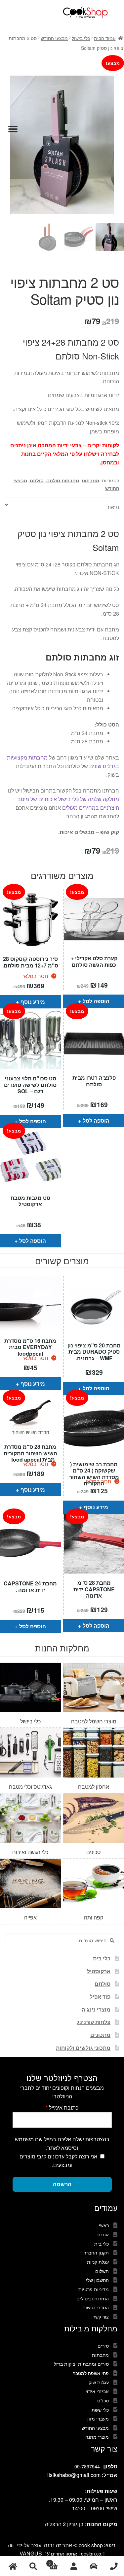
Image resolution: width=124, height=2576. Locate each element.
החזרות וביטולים (93, 2298)
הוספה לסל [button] (96, 1001)
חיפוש (33, 2566)
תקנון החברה (96, 2253)
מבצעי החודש (54, 38)
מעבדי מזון (98, 2419)
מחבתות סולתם (63, 480)
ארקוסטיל (99, 1971)
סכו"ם (103, 2400)
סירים (103, 2346)
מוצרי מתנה (97, 2437)
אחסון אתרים (64, 2554)
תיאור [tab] (113, 507)
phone (114, 2566)
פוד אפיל (100, 1997)
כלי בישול (81, 38)
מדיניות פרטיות (94, 2289)
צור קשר (101, 2317)
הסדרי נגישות (96, 2307)
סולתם (37, 480)
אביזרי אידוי (97, 2391)
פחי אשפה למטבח (91, 2373)
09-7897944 (87, 2466)
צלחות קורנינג (94, 2022)
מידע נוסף (33, 1002)
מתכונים (100, 2035)
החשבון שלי (97, 2280)
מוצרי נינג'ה (96, 2009)
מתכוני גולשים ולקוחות (83, 2048)
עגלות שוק (99, 2382)
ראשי (104, 2225)
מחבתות (90, 480)
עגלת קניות (98, 2262)
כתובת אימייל (62, 2107)
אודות (103, 2234)
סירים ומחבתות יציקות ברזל (81, 2364)
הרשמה (62, 2184)
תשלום (102, 2271)
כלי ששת (100, 2410)
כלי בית (102, 1958)
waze (94, 2566)
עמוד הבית (105, 38)
